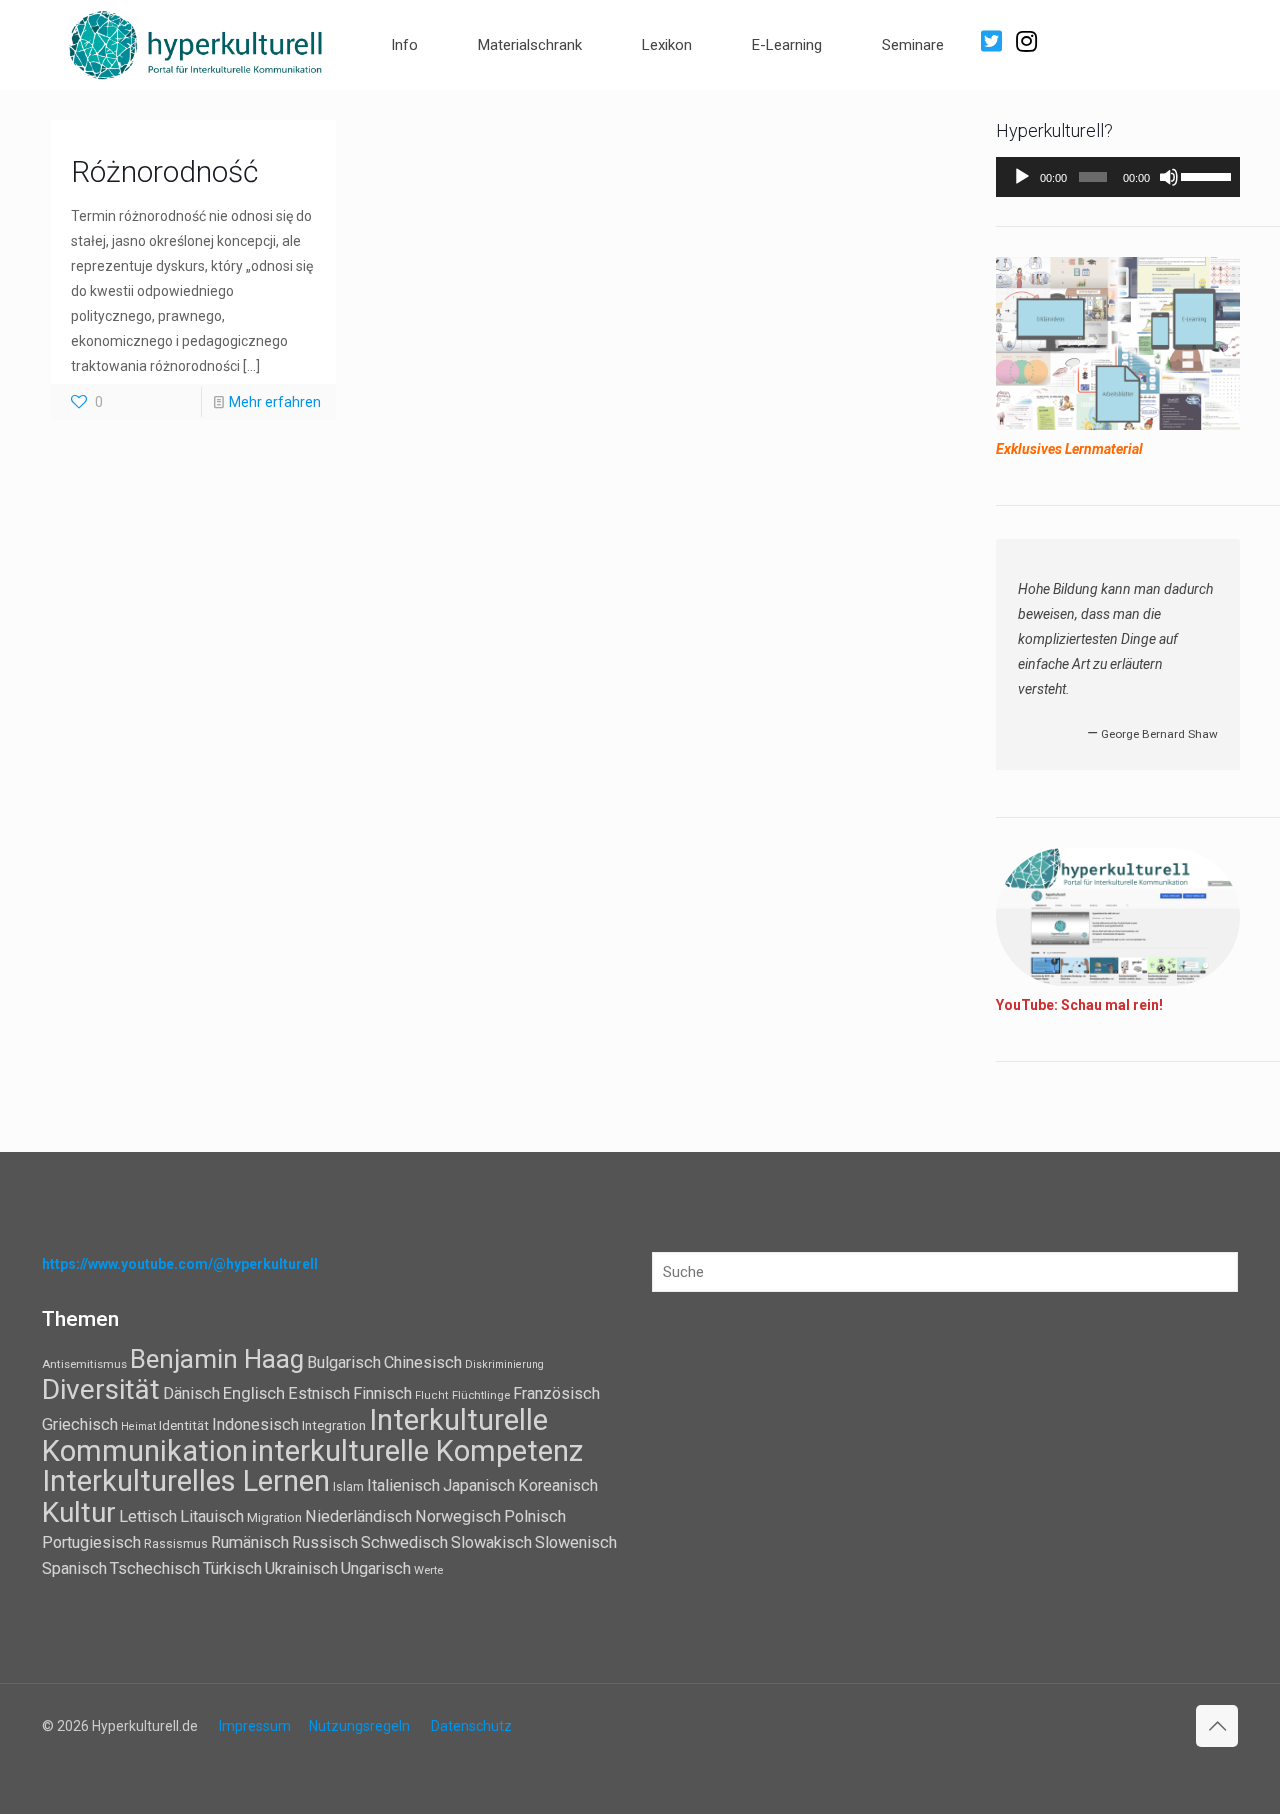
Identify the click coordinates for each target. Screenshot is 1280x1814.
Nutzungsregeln (359, 1726)
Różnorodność (164, 171)
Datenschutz (471, 1726)
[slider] (1205, 175)
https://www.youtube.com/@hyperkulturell (180, 1264)
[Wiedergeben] (1022, 177)
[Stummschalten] (1169, 177)
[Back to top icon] (1217, 1726)
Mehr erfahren (275, 402)
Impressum (255, 1726)
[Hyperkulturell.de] (196, 42)
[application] (1118, 177)
